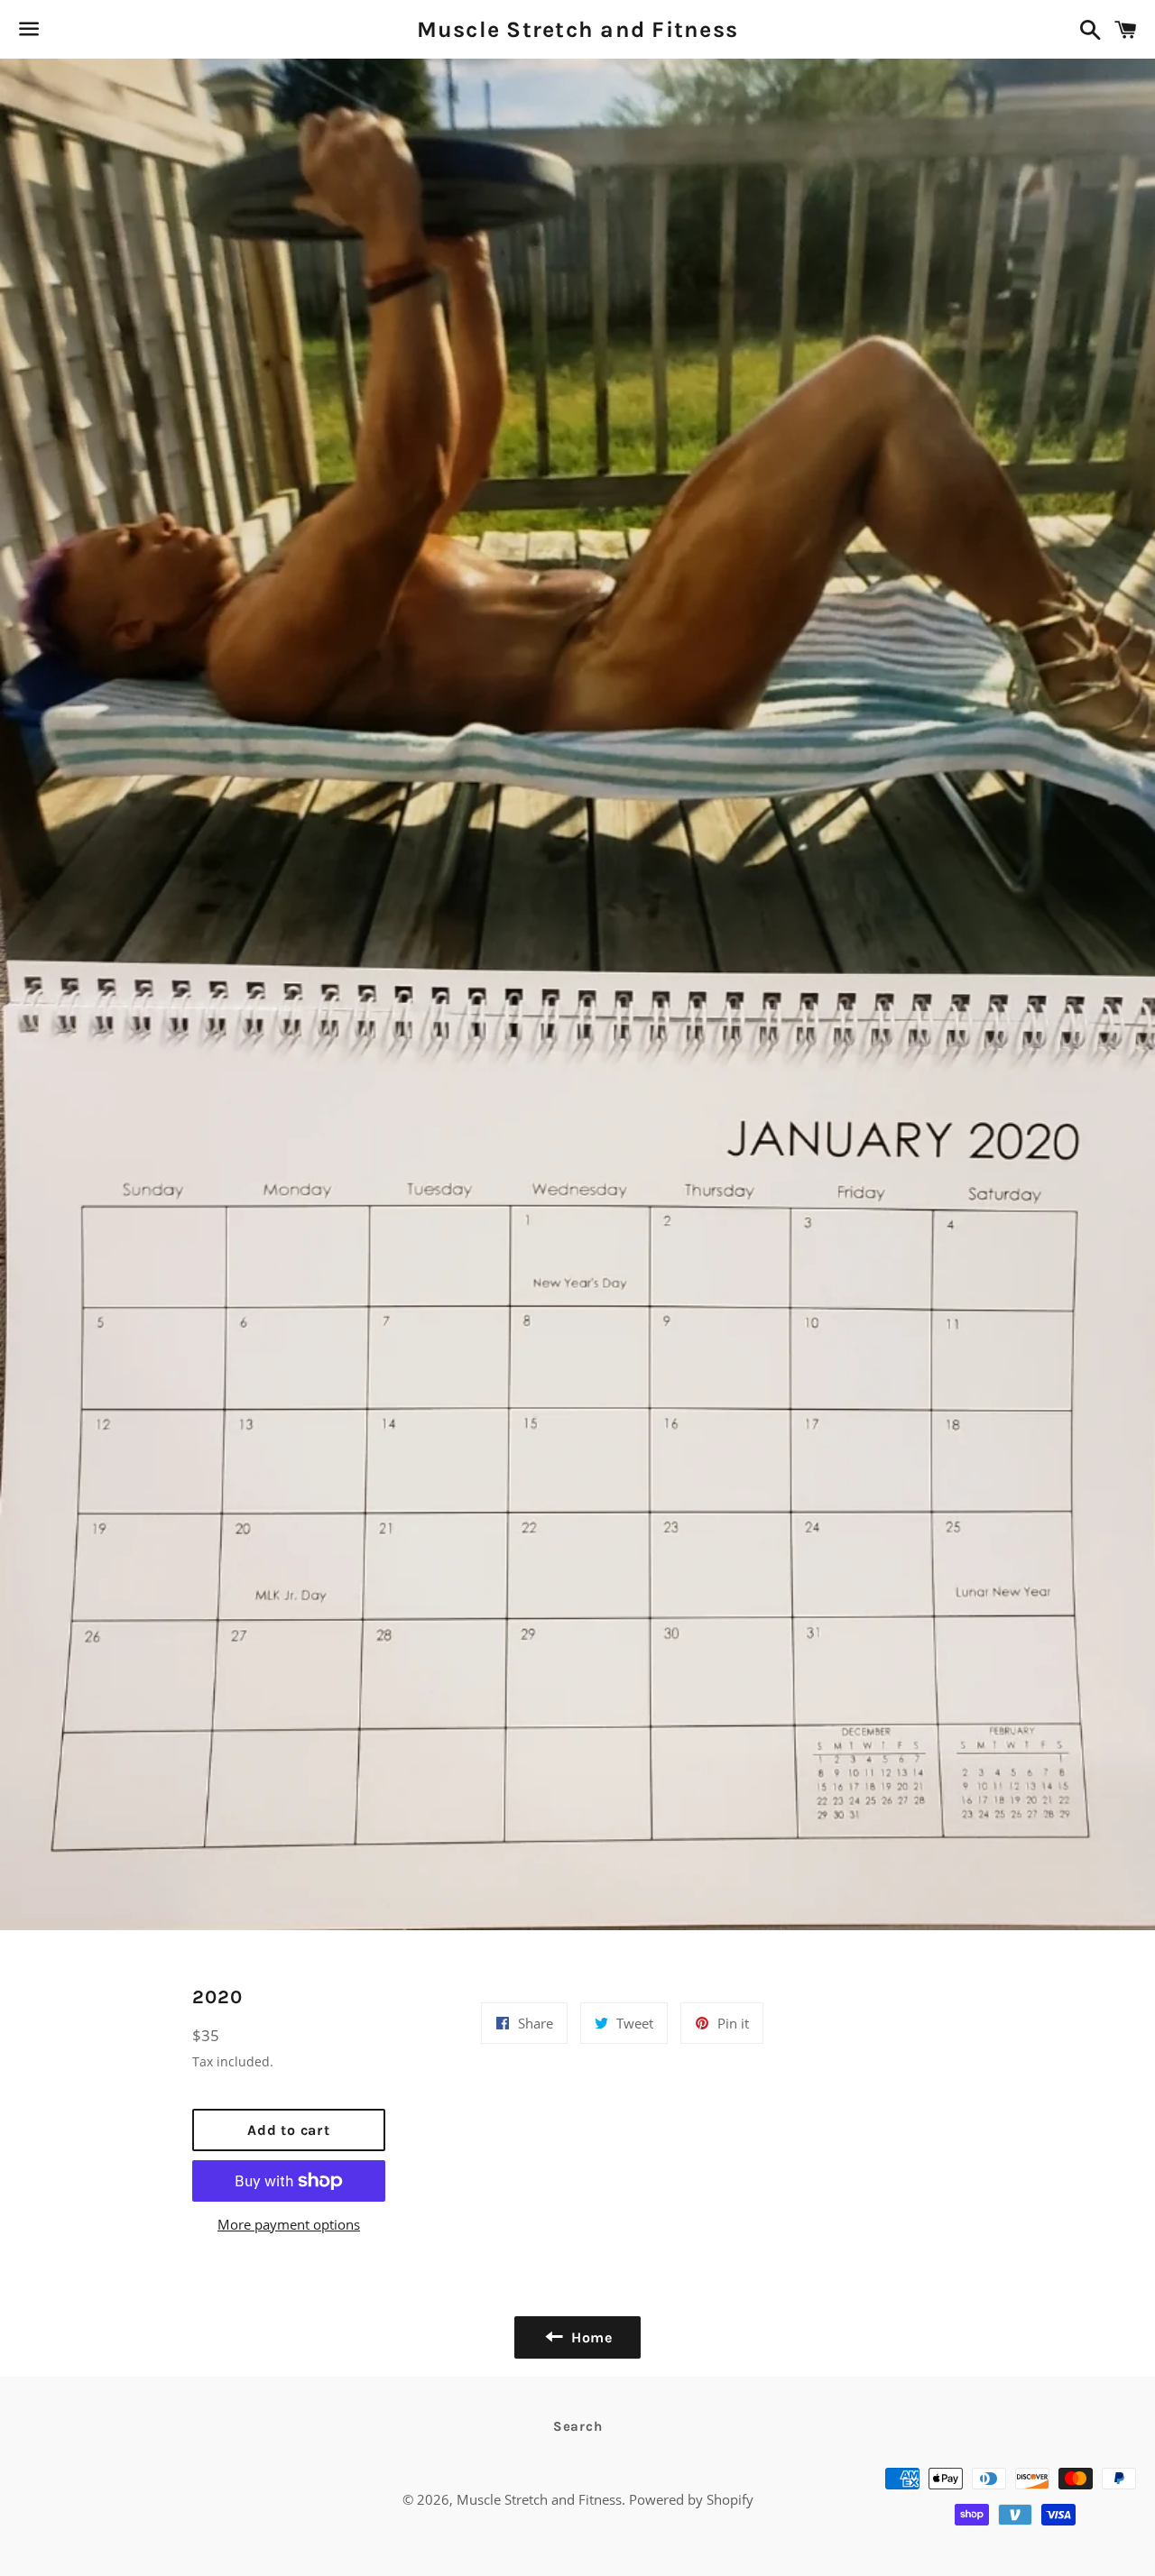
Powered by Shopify (691, 2499)
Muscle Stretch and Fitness (578, 29)
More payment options (289, 2224)
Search (578, 2426)
